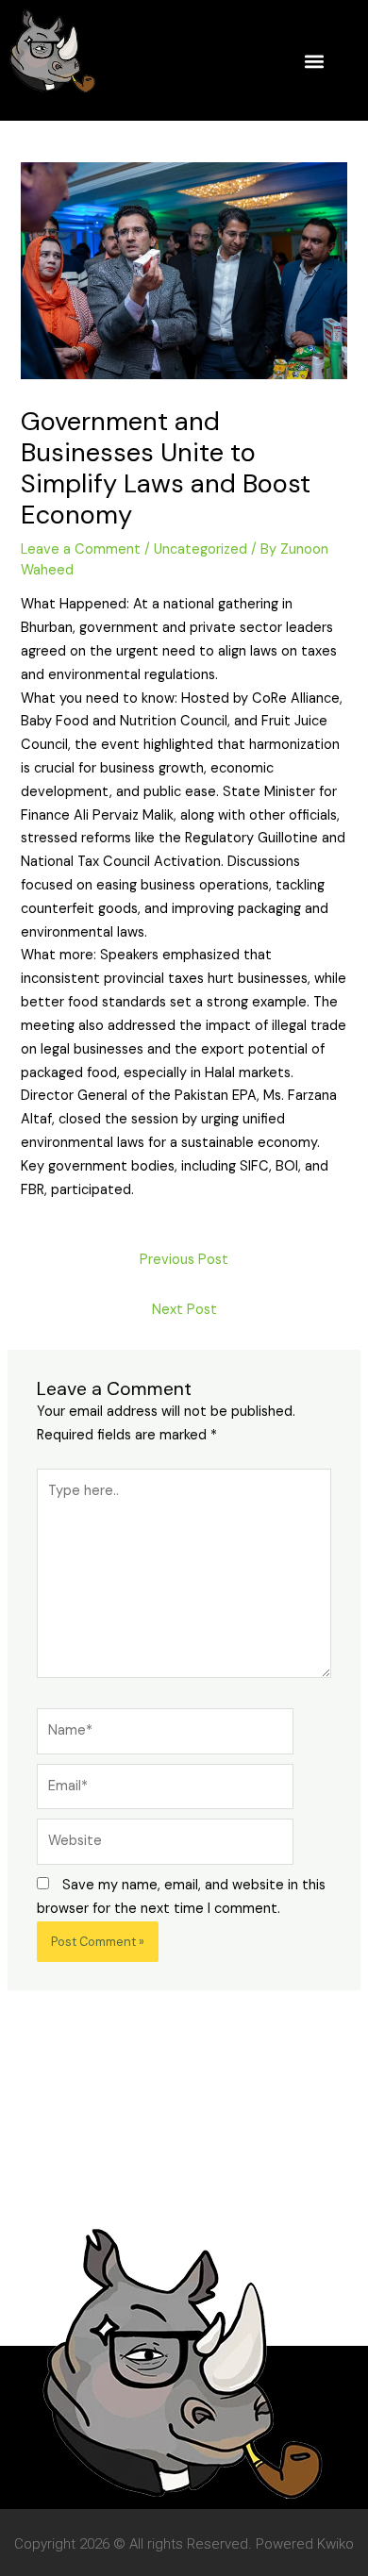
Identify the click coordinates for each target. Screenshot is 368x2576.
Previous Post (184, 1260)
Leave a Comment (81, 549)
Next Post (184, 1310)
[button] (314, 61)
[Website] (165, 1845)
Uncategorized (201, 549)
